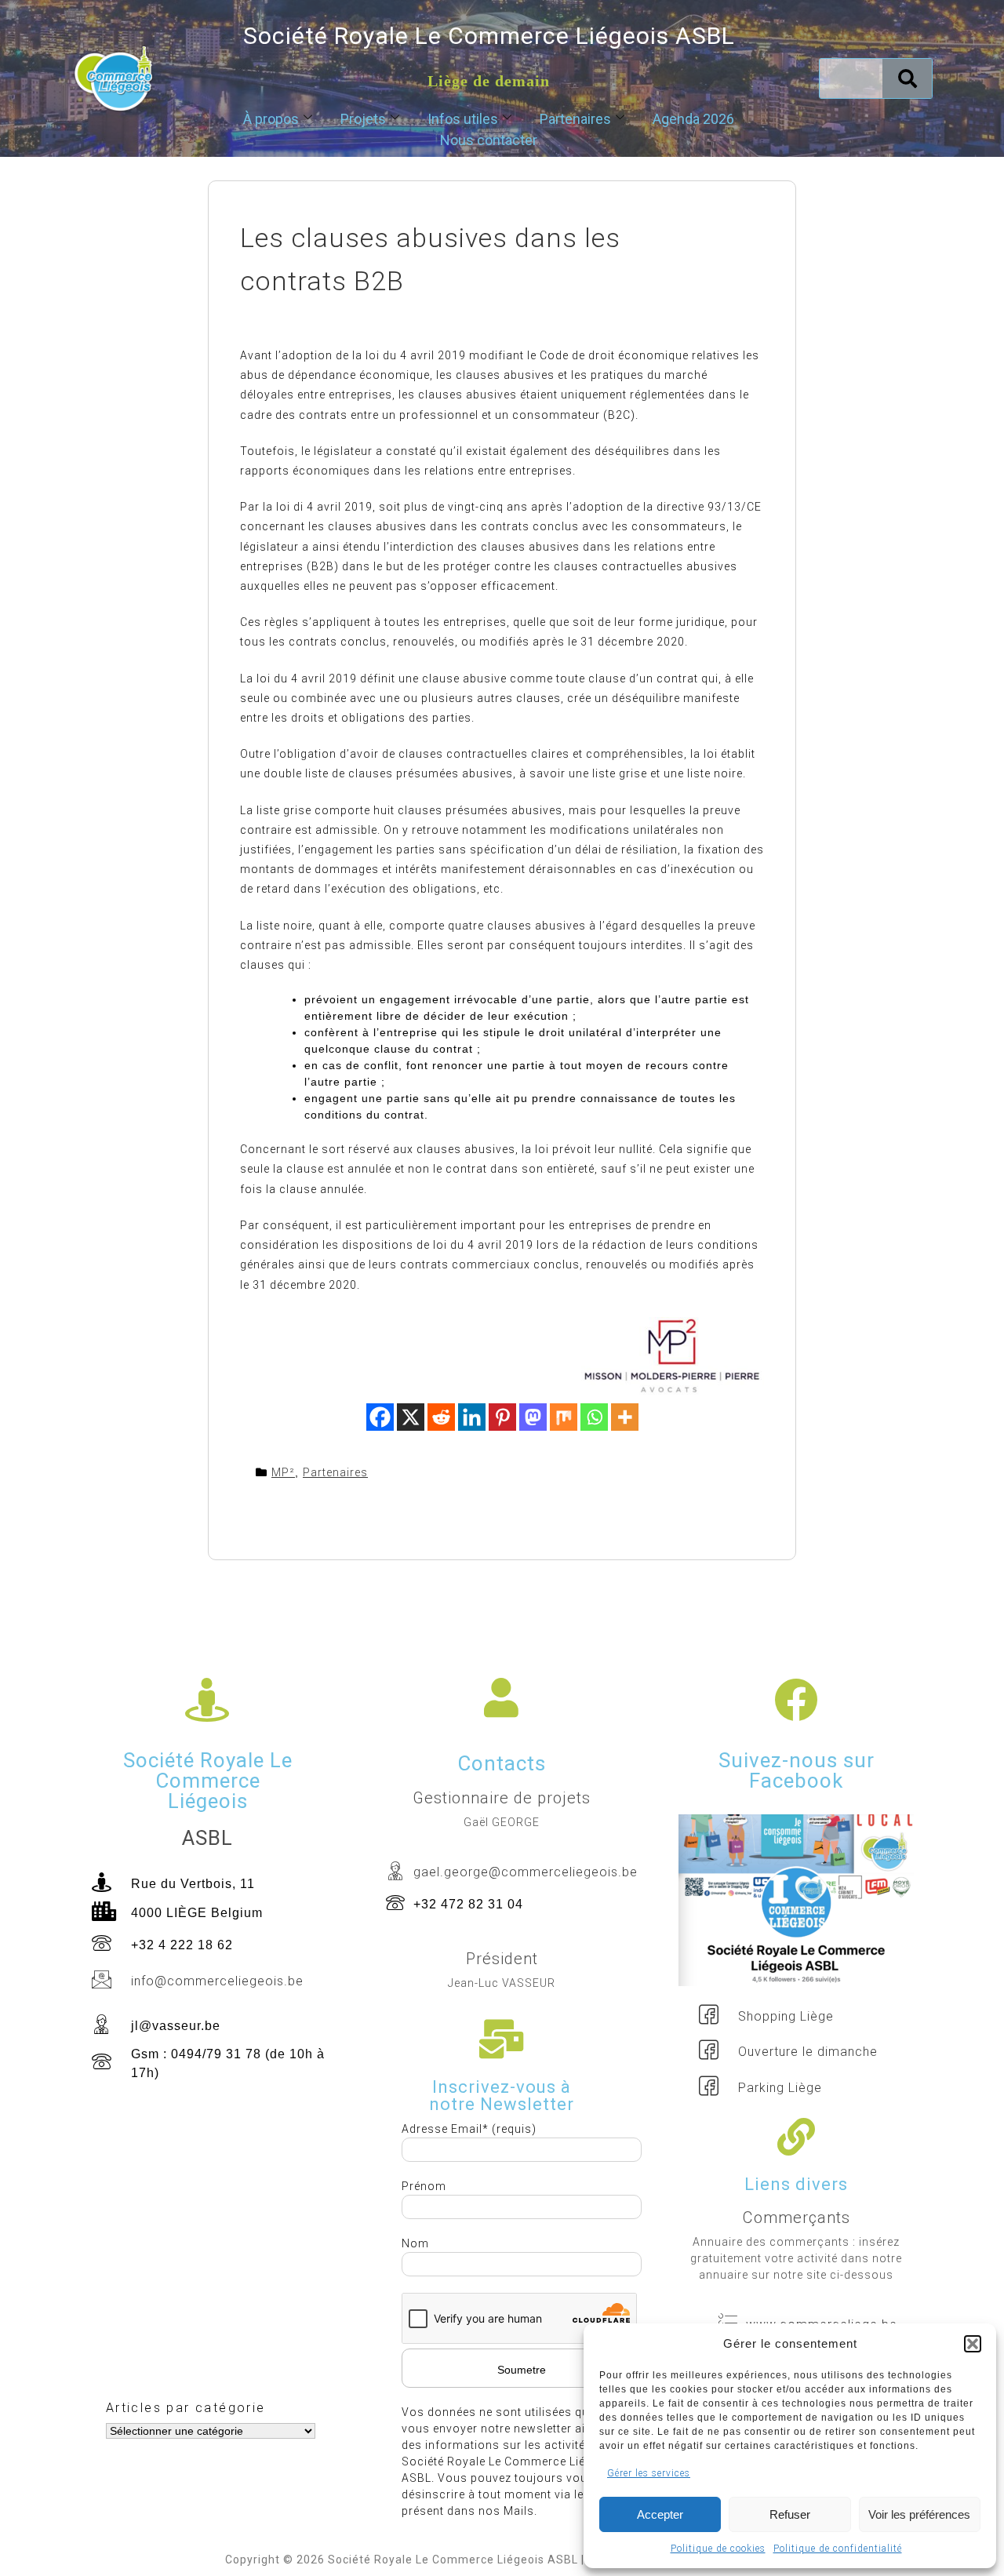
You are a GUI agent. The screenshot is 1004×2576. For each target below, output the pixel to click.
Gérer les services (649, 2473)
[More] (625, 1417)
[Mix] (564, 1417)
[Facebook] (380, 1417)
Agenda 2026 (693, 119)
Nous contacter (489, 140)
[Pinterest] (502, 1417)
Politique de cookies (718, 2549)
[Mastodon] (533, 1417)
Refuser (790, 2514)
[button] (973, 2344)
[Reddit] (441, 1417)
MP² (283, 1472)
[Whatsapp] (594, 1417)
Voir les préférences (919, 2514)
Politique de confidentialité (838, 2549)
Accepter (660, 2514)
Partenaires (575, 119)
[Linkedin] (472, 1417)
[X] (411, 1417)
